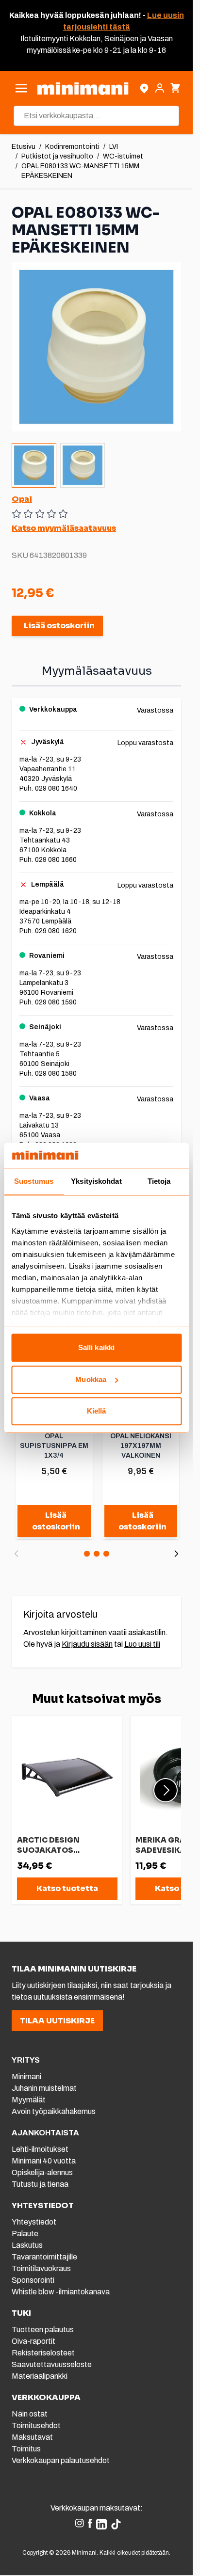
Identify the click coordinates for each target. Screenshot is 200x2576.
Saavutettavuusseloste (52, 2364)
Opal (22, 499)
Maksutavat (32, 2437)
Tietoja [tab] (159, 1182)
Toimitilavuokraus (41, 2268)
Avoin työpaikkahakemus (54, 2111)
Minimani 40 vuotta (44, 2161)
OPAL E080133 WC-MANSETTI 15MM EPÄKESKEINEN (80, 171)
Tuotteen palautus (43, 2330)
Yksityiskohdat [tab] (96, 1182)
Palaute (25, 2234)
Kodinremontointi (72, 147)
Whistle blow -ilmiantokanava (61, 2292)
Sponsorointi (33, 2280)
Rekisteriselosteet (43, 2353)
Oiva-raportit (33, 2341)
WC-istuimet (123, 156)
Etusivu (24, 147)
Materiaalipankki (40, 2376)
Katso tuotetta (67, 1888)
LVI (114, 147)
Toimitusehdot (36, 2425)
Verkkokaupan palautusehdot (61, 2460)
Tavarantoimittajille (44, 2257)
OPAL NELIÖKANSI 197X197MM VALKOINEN (141, 1446)
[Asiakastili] (160, 88)
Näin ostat (30, 2414)
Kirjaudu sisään (87, 1644)
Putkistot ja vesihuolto (57, 156)
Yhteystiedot (34, 2222)
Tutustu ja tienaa (40, 2184)
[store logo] (83, 88)
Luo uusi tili (142, 1644)
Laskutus (27, 2245)
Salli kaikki (96, 1348)
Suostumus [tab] (34, 1182)
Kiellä (97, 1411)
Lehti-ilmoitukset (40, 2149)
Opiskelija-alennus (42, 2172)
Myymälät (29, 2100)
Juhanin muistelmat (44, 2088)
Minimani (26, 2076)
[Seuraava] (176, 1554)
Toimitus (26, 2449)
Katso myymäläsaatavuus (64, 528)
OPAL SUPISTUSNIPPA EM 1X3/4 (54, 1446)
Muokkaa (91, 1379)
